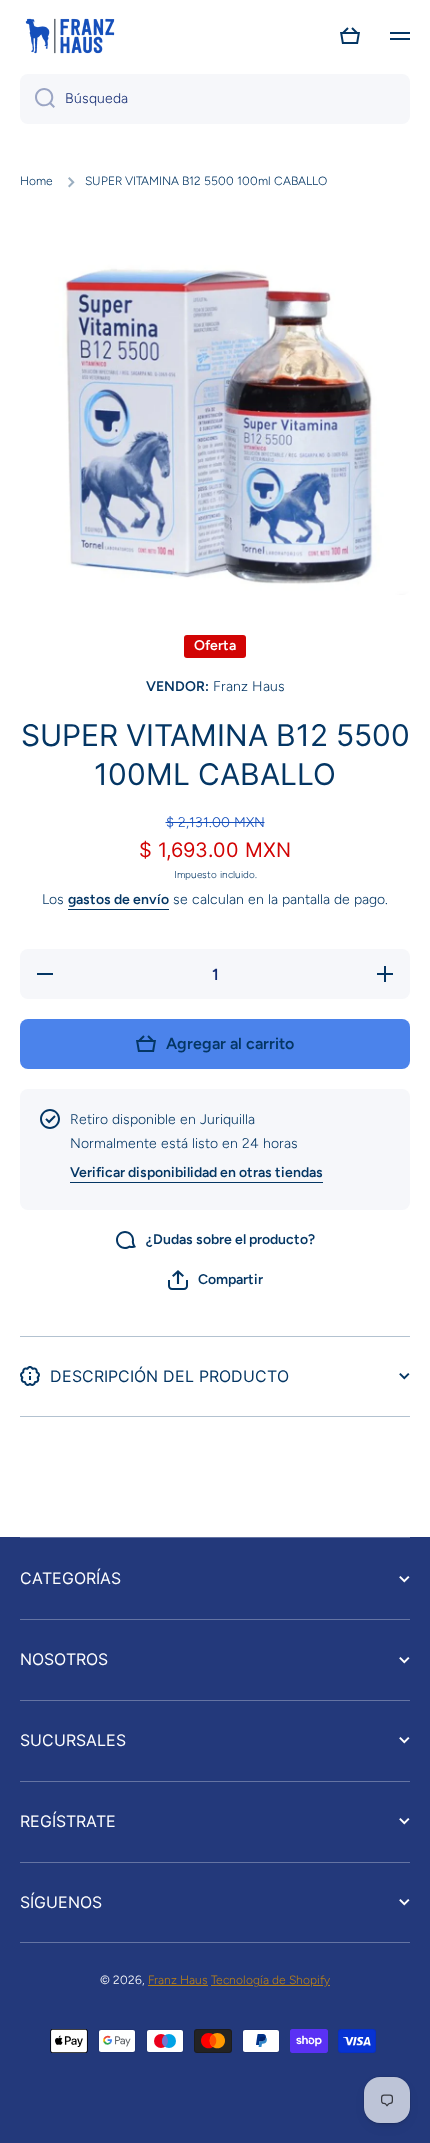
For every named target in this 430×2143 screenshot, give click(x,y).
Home (36, 181)
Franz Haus (178, 1980)
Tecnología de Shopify (270, 1980)
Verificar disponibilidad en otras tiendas (196, 1172)
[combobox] (215, 99)
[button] (350, 36)
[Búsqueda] (37, 99)
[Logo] (70, 36)
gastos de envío (118, 899)
